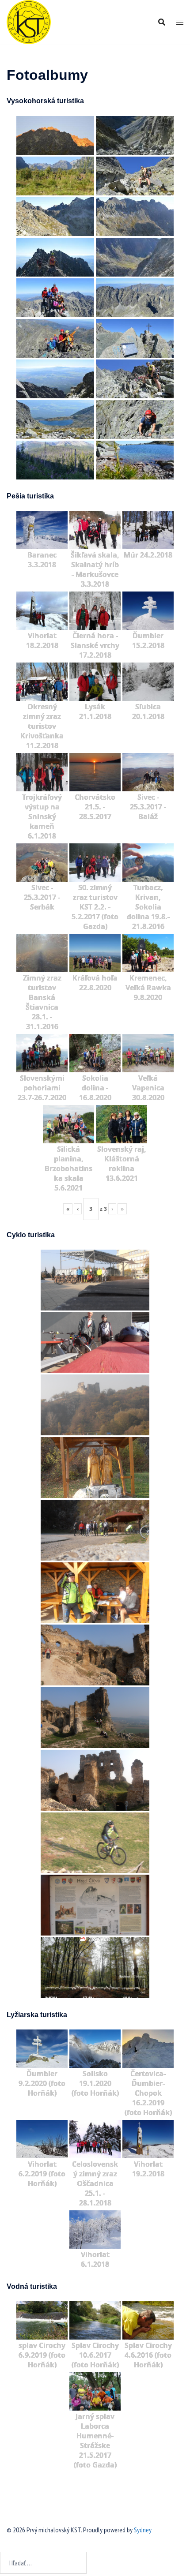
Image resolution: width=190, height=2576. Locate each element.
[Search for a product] (162, 22)
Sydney (143, 2530)
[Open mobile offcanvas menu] (180, 22)
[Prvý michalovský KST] (29, 21)
